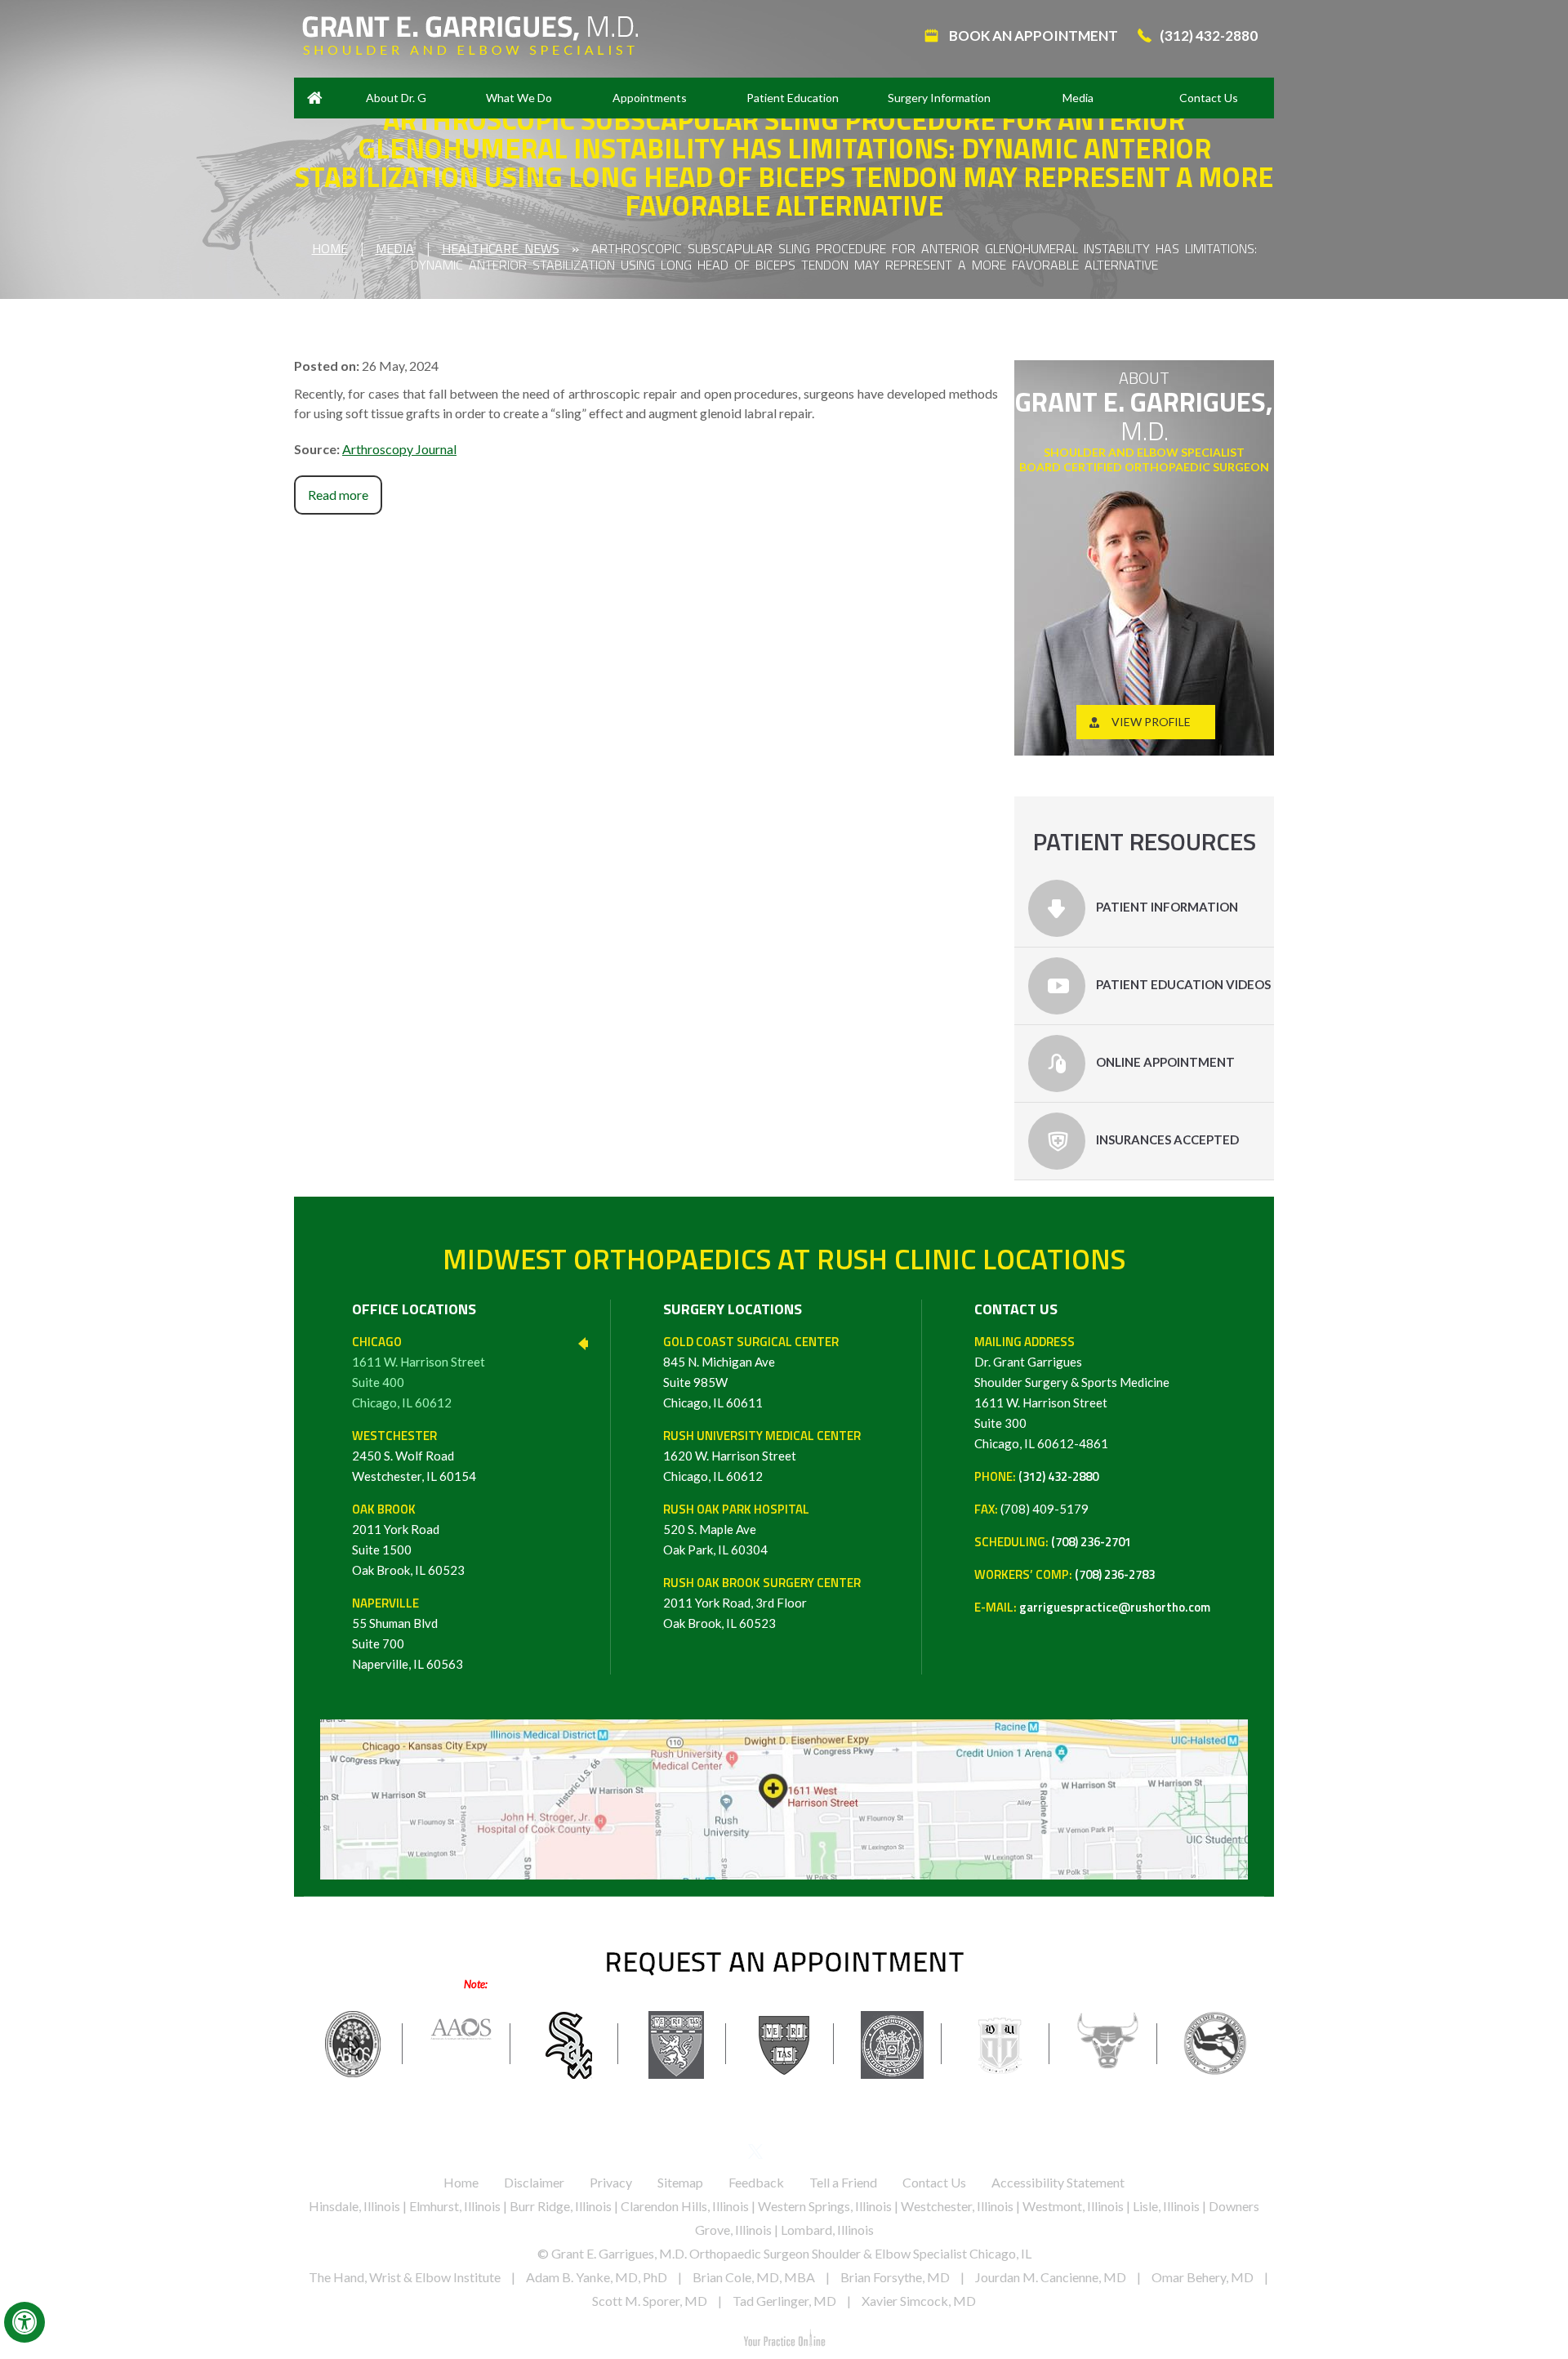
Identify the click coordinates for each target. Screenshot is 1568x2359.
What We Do (519, 98)
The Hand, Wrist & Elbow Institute (405, 2277)
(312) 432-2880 (1209, 36)
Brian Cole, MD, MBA (754, 2277)
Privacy (611, 2182)
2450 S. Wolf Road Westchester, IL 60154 (414, 1456)
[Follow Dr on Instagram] (842, 2154)
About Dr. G (396, 98)
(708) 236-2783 (1115, 1574)
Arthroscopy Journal (399, 449)
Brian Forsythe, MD (895, 2277)
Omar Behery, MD (1203, 2277)
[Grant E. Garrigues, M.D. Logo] (470, 34)
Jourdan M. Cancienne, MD (1051, 2277)
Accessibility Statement (1058, 2182)
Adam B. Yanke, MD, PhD (597, 2277)
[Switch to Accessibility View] (24, 2322)
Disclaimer (534, 2182)
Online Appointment (1164, 1062)
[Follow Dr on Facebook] (727, 2154)
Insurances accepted (1166, 1139)
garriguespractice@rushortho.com (1115, 1607)
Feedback (756, 2182)
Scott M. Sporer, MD (650, 2301)
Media (1078, 98)
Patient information (1166, 907)
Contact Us (1209, 98)
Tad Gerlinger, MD (784, 2301)
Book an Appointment (1032, 36)
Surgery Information (939, 98)
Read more (338, 495)
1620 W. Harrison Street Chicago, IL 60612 (762, 1456)
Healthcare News (501, 248)
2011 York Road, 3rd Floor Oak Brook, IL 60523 (762, 1603)
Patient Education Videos (1182, 984)
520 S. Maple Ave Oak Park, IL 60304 (736, 1529)
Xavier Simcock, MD (919, 2301)
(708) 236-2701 (1091, 1542)
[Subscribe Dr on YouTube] (813, 2154)
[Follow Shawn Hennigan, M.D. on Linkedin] (784, 2154)
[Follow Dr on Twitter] (756, 2154)
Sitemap (680, 2182)
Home (314, 98)
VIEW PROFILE (1151, 722)
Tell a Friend (843, 2182)
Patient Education (793, 98)
